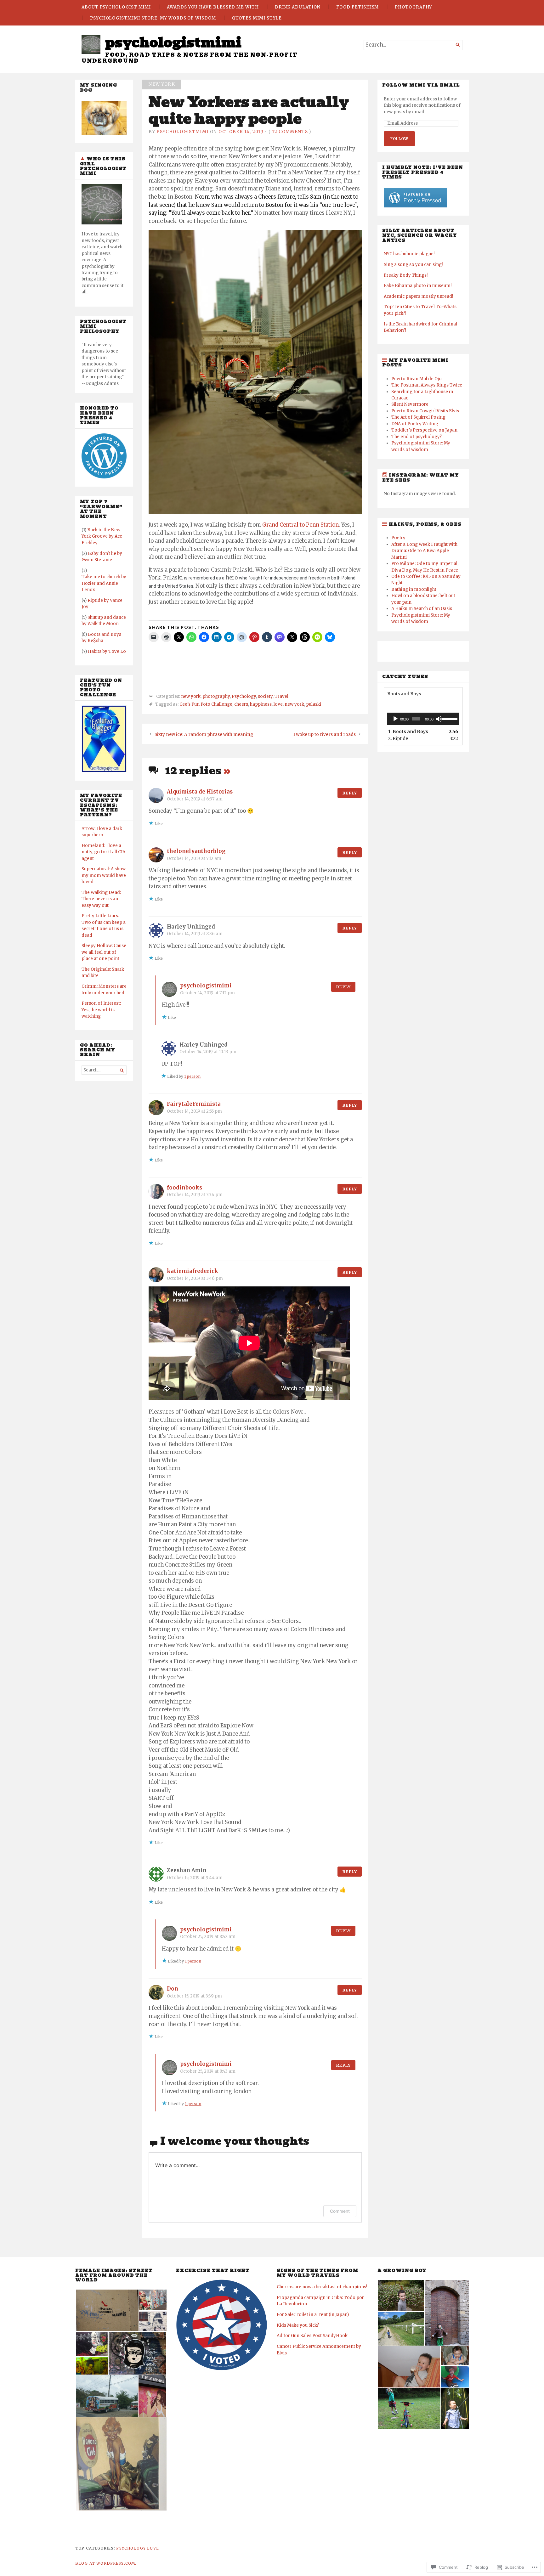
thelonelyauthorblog (196, 851)
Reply (350, 793)
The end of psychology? (416, 437)
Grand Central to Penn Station (300, 525)
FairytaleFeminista (194, 1104)
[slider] (449, 718)
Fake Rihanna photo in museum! (418, 286)
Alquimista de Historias (200, 792)
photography (216, 697)
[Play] (395, 719)
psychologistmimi (173, 42)
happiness (261, 705)
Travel (281, 697)
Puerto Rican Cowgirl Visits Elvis (425, 411)
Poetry (398, 538)
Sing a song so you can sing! (413, 265)
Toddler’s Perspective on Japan (424, 430)
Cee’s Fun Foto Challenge (206, 705)
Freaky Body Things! (406, 275)
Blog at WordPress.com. (106, 2563)
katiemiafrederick (193, 1271)
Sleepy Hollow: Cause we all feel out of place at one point (104, 952)
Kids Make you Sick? (298, 2325)
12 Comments (290, 132)
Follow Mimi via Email (421, 85)
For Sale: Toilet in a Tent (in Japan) (313, 2315)
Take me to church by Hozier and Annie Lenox (104, 583)
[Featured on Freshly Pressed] (104, 477)
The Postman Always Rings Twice (427, 385)
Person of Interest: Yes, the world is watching (101, 1010)
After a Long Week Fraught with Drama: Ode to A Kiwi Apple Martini (424, 551)
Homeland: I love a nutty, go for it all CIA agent (103, 852)
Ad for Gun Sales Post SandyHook (312, 2336)
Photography (413, 7)
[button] (107, 2310)
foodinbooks (184, 1188)
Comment (340, 2211)
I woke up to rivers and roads (325, 734)
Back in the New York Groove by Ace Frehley (102, 536)
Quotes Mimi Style (257, 18)
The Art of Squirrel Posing (418, 417)
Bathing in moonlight (414, 589)
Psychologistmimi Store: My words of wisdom (153, 18)
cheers (241, 705)
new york (162, 84)
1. (408, 732)
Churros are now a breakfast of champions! (322, 2287)
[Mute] (439, 719)
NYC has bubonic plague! (409, 254)
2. (398, 738)
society (265, 697)
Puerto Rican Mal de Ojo (416, 379)
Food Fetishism (357, 7)
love (278, 705)
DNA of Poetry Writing (415, 424)
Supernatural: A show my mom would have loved (104, 875)
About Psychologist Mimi (116, 7)
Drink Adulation (298, 7)
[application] (423, 719)
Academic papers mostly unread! (418, 296)
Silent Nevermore (410, 404)
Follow (399, 139)
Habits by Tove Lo (107, 651)
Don (173, 1989)
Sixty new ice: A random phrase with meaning (204, 734)
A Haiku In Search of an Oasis (422, 609)
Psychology (244, 697)
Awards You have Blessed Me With (213, 7)
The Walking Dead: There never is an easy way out (101, 899)
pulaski (314, 705)
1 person (192, 1076)
